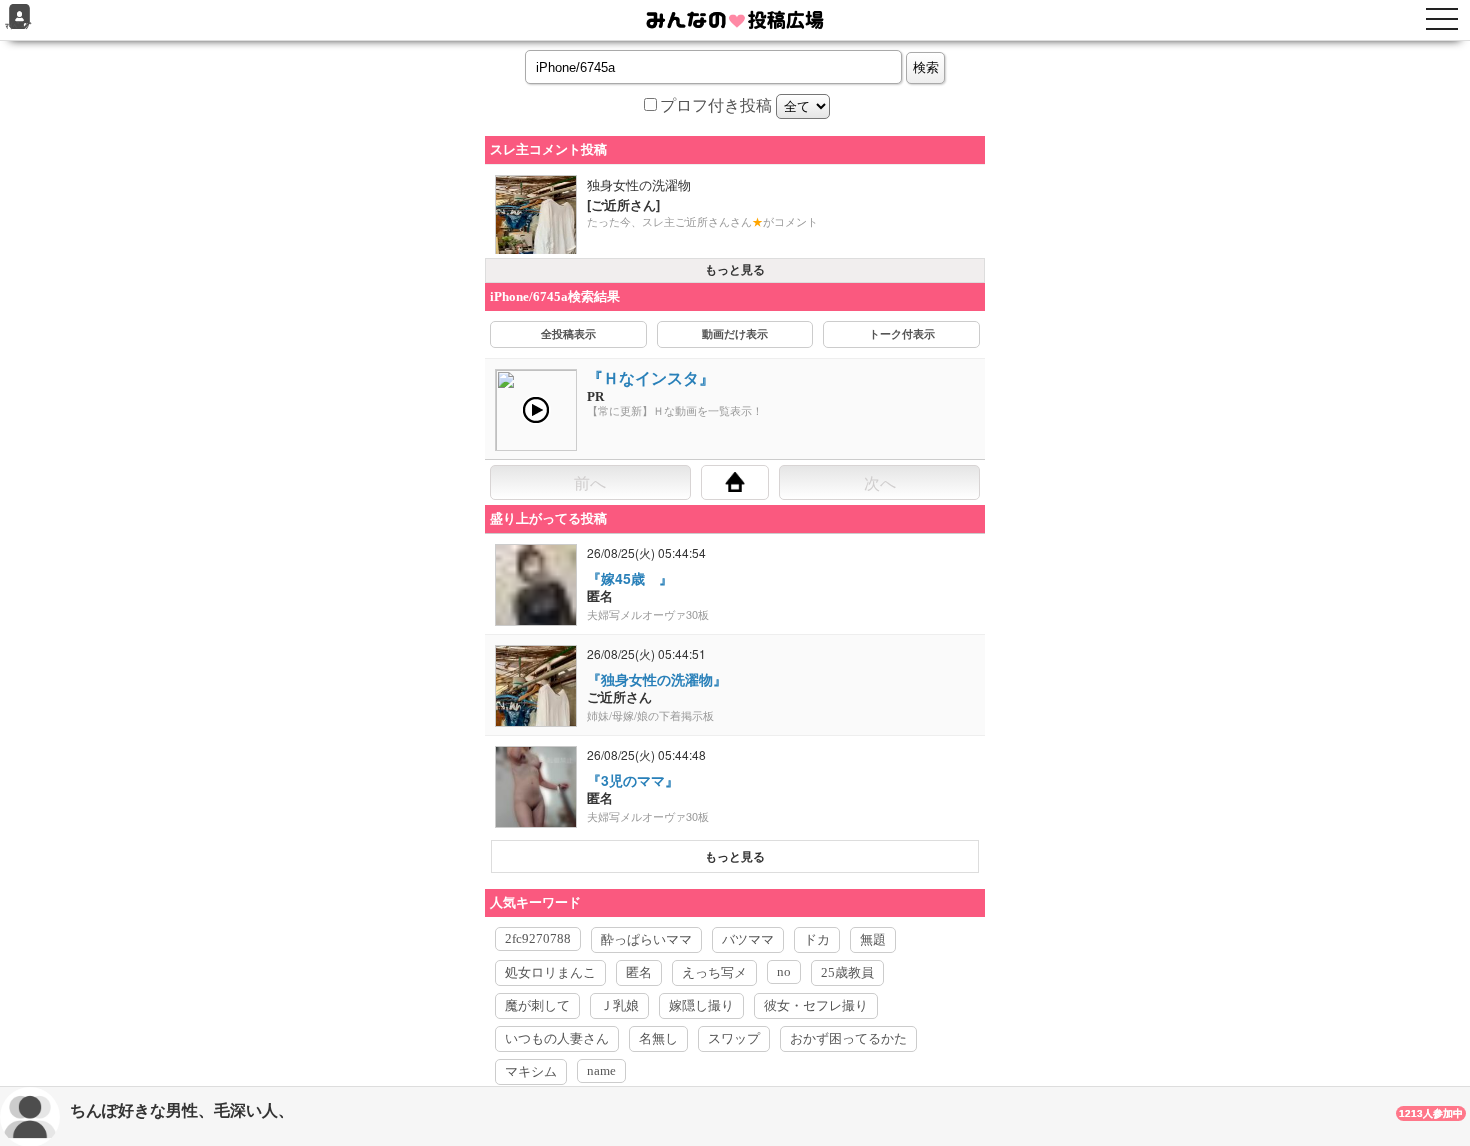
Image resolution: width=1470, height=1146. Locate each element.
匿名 (639, 972)
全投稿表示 (568, 334)
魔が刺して (537, 1005)
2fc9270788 (538, 938)
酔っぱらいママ (646, 939)
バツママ (748, 939)
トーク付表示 (902, 334)
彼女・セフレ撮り (816, 1005)
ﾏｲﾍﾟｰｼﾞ (19, 26)
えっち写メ (714, 972)
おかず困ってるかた (848, 1038)
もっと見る (735, 270)
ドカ (817, 939)
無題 (873, 939)
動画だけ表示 (735, 334)
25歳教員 (847, 972)
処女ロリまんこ (550, 972)
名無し (658, 1038)
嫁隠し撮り (701, 1005)
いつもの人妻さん (557, 1038)
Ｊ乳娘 (619, 1005)
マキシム (531, 1071)
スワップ (734, 1038)
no (784, 971)
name (601, 1070)
